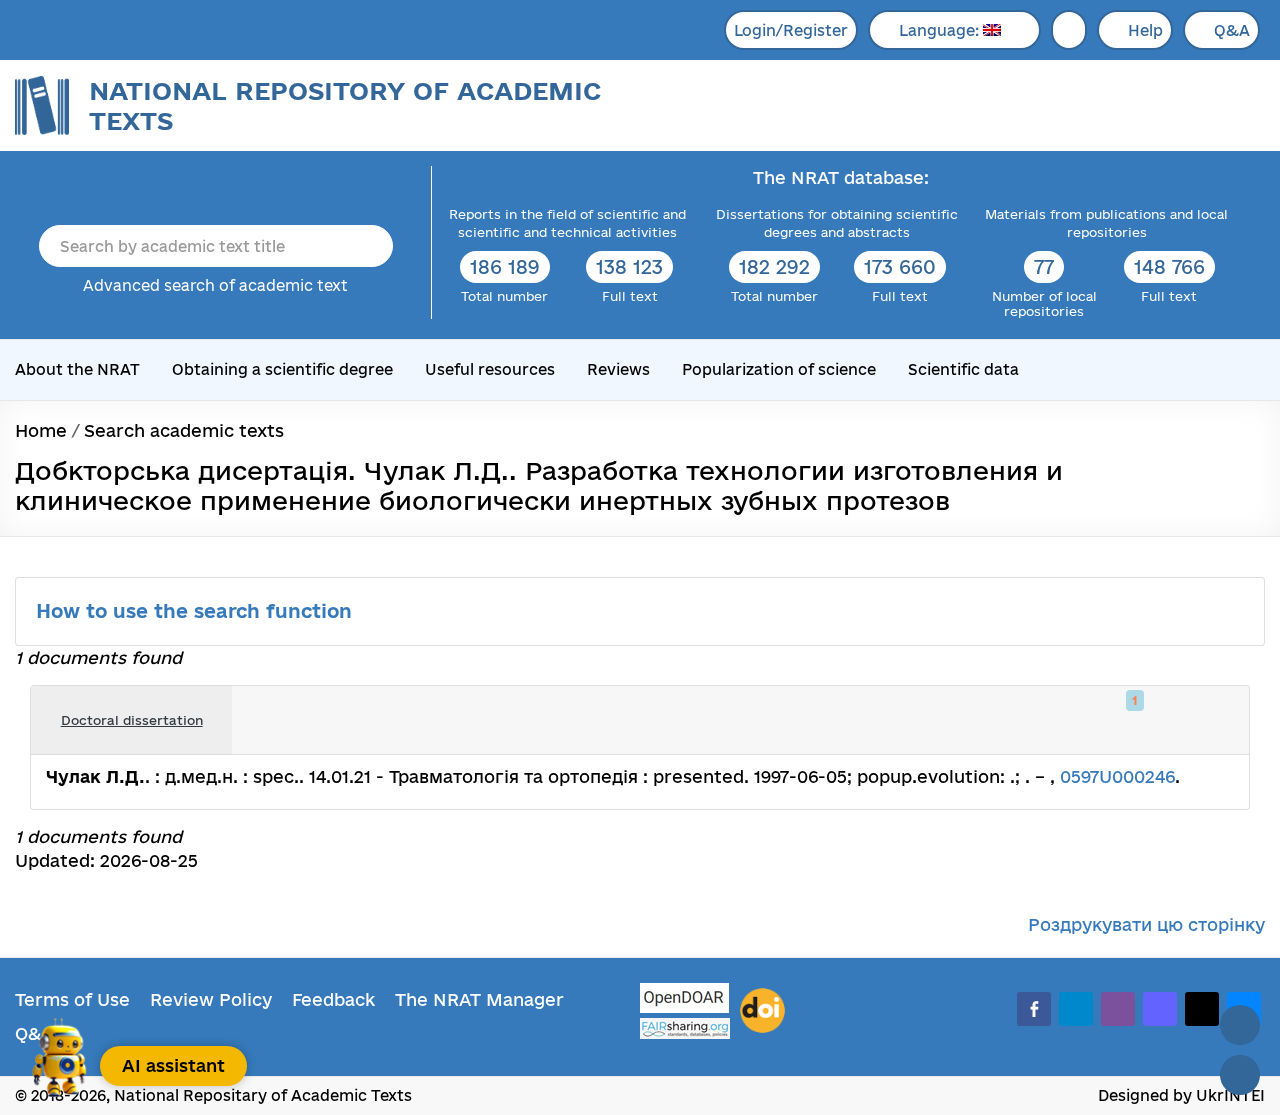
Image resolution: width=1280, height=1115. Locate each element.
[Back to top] (1240, 1025)
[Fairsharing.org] (685, 1028)
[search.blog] (1218, 720)
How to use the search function (197, 611)
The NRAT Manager (479, 999)
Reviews (618, 369)
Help (1145, 30)
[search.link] (1174, 720)
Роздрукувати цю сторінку (1146, 924)
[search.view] (1130, 720)
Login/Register (791, 30)
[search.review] (1196, 720)
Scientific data (963, 369)
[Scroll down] (1240, 1075)
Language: (941, 30)
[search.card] (1152, 720)
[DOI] (762, 1011)
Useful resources (490, 369)
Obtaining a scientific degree (282, 369)
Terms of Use (72, 999)
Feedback (333, 999)
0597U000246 (1117, 776)
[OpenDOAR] (685, 1000)
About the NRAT (77, 369)
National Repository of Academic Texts (345, 105)
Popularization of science (779, 369)
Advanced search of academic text (215, 285)
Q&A (1232, 30)
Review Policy (211, 999)
